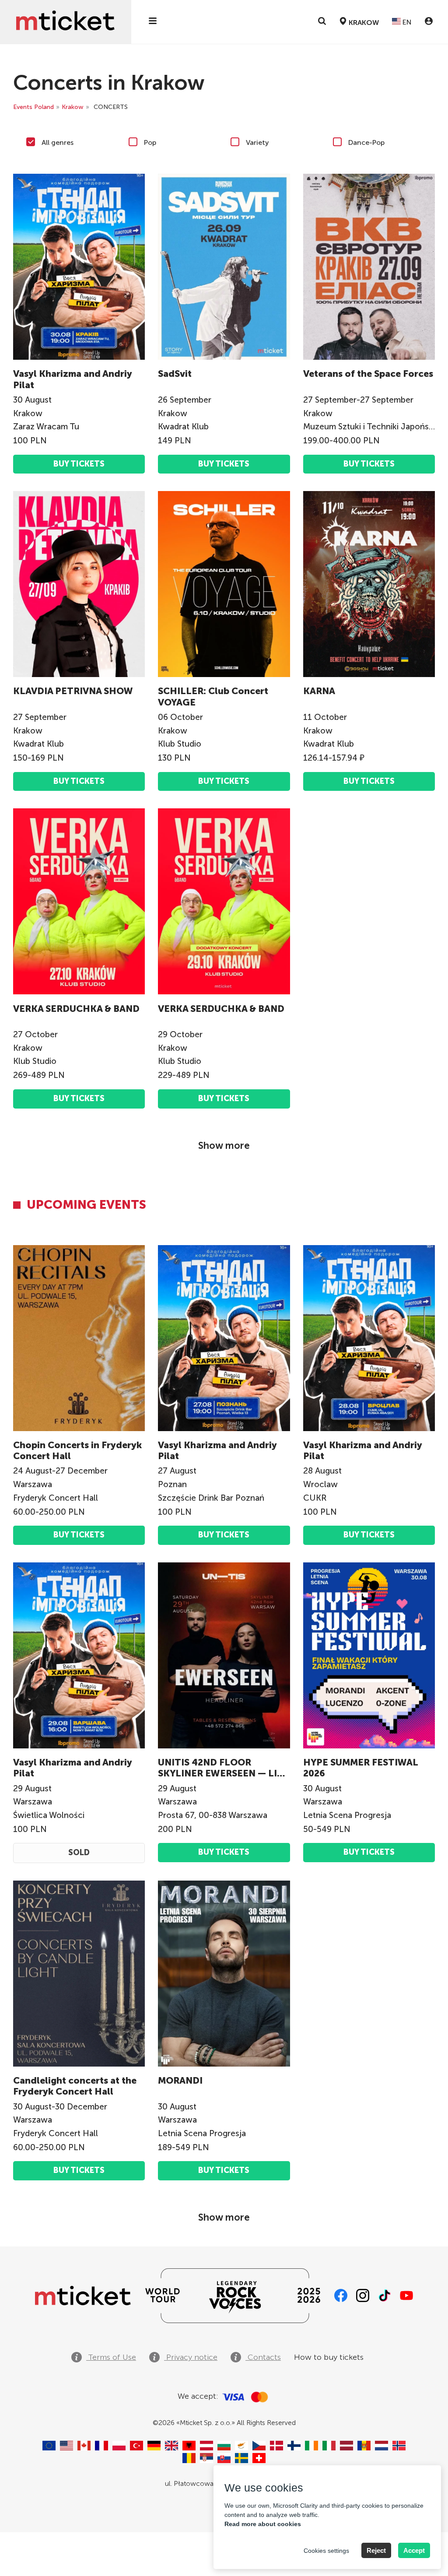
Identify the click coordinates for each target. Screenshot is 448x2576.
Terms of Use (111, 2357)
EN (406, 22)
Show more (224, 1146)
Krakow (73, 107)
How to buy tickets (329, 2357)
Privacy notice (191, 2357)
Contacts (263, 2357)
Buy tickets (79, 464)
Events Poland (33, 107)
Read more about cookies (263, 2524)
